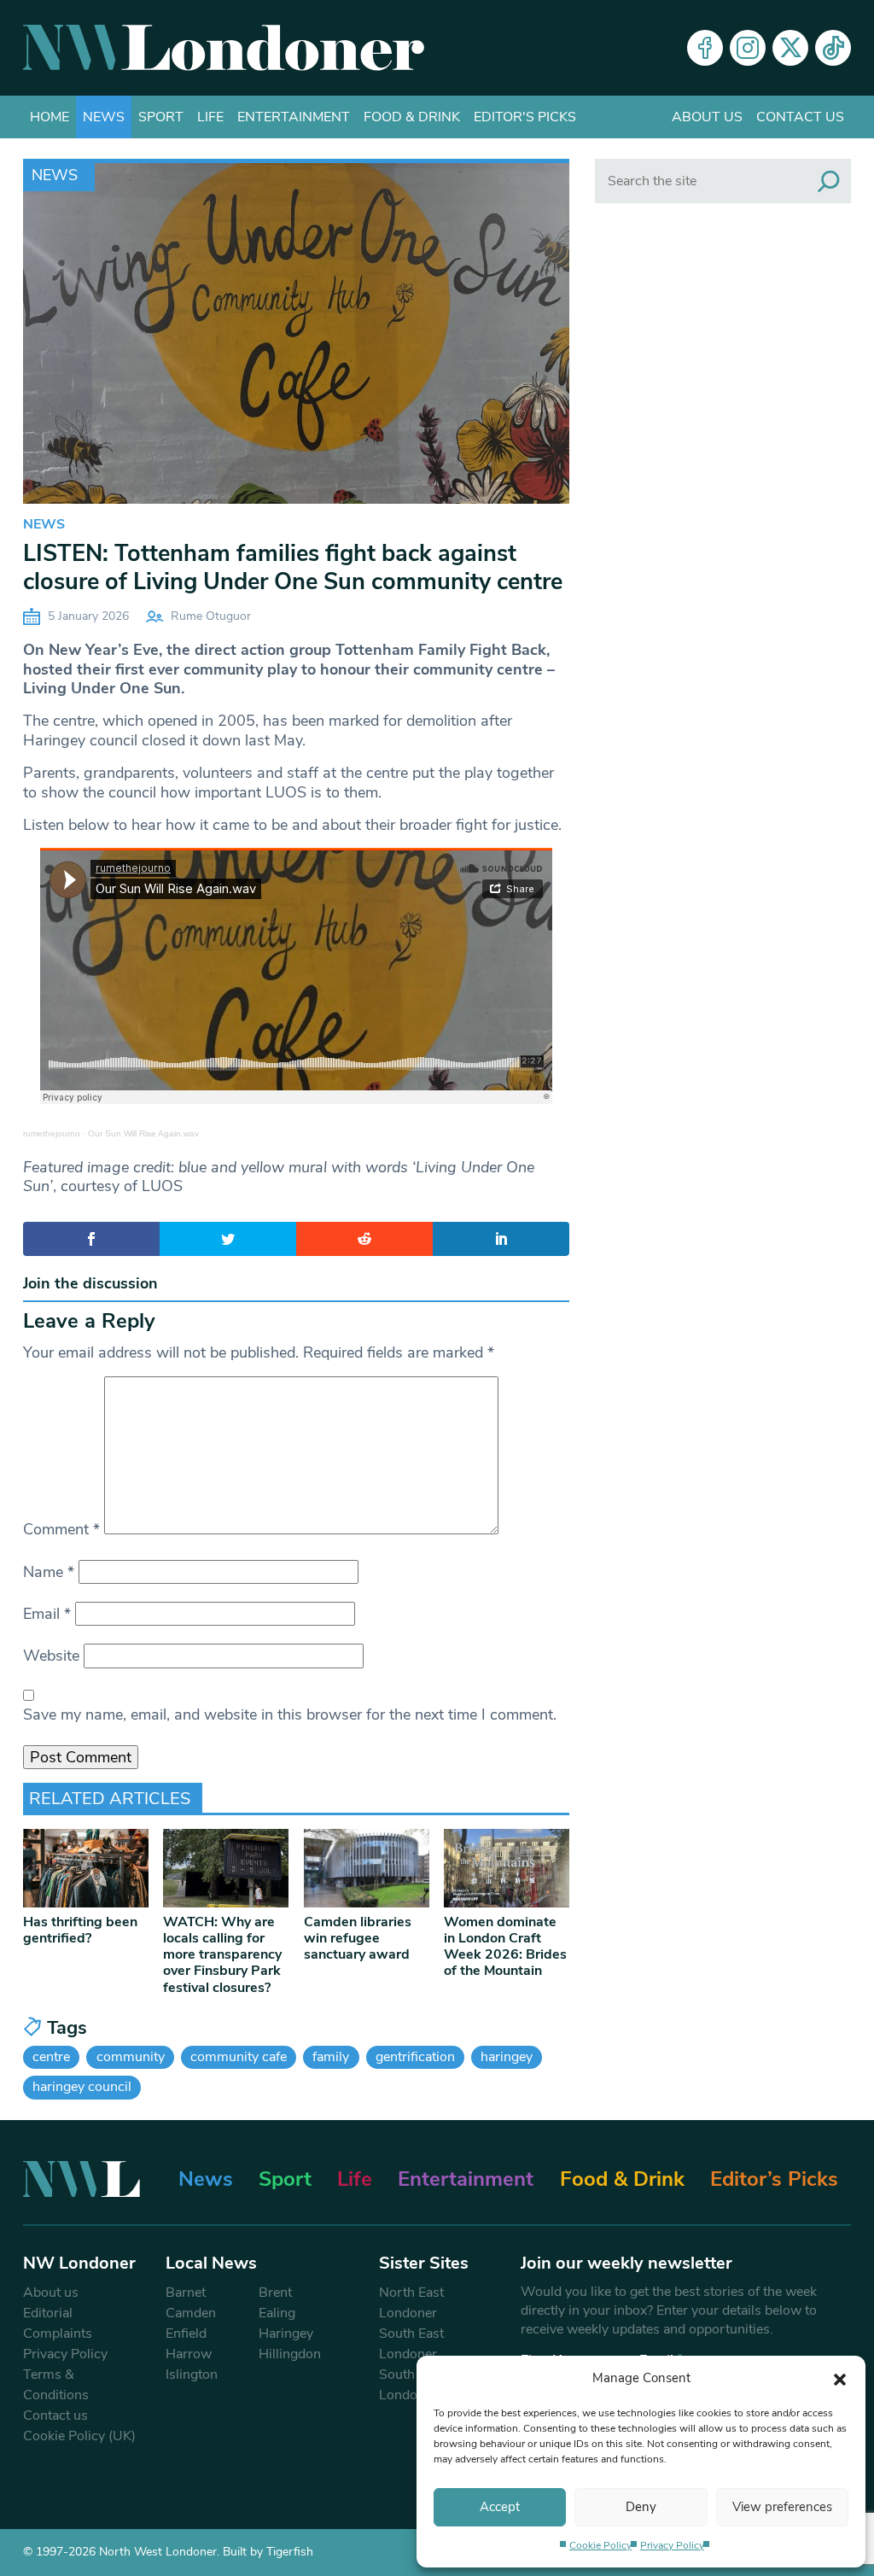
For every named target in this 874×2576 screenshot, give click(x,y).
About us (707, 117)
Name (49, 1572)
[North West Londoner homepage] (224, 48)
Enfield (186, 2334)
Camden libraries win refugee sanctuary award (358, 1938)
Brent (275, 2293)
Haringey (286, 2334)
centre (51, 2057)
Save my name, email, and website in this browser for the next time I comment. (290, 1714)
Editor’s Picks (774, 2179)
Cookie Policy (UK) (79, 2436)
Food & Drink (412, 117)
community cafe (239, 2057)
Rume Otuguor (211, 616)
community (131, 2057)
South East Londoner (411, 2344)
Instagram (748, 48)
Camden (191, 2313)
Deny (641, 2507)
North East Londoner (411, 2303)
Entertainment (294, 117)
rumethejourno (52, 1133)
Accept (500, 2507)
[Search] (829, 181)
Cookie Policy (600, 2545)
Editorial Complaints (58, 2323)
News (104, 117)
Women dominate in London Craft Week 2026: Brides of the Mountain (505, 1947)
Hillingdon (290, 2354)
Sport (161, 117)
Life (210, 117)
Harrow (189, 2354)
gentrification (415, 2057)
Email (47, 1614)
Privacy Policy (672, 2545)
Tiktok (833, 48)
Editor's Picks (525, 117)
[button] (840, 2378)
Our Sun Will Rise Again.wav (143, 1133)
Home (50, 117)
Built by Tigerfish (268, 2552)
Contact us (800, 117)
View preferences (782, 2507)
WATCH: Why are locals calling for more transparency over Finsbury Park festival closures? (222, 1955)
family (331, 2057)
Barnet (186, 2293)
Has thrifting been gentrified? (80, 1930)
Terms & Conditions (56, 2385)
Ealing (277, 2313)
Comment (61, 1529)
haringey (507, 2057)
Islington (192, 2374)
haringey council (82, 2087)
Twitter (790, 48)
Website (51, 1656)
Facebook (705, 48)
